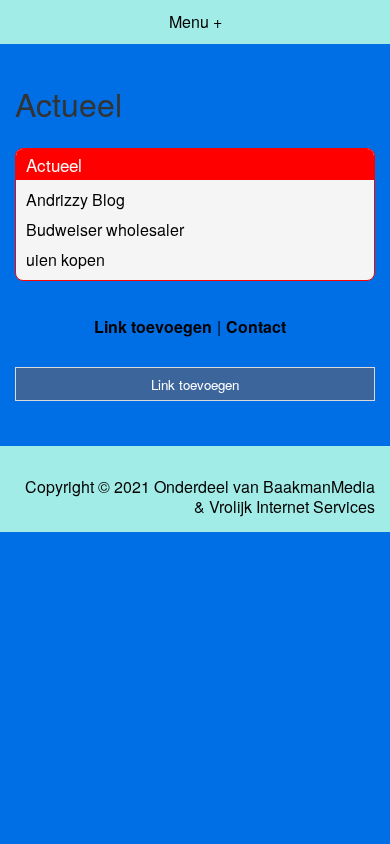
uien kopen (65, 259)
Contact (256, 326)
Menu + (195, 21)
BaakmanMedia (319, 487)
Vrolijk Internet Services (292, 507)
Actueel (54, 164)
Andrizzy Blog (75, 199)
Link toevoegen (153, 326)
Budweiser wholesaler (105, 229)
